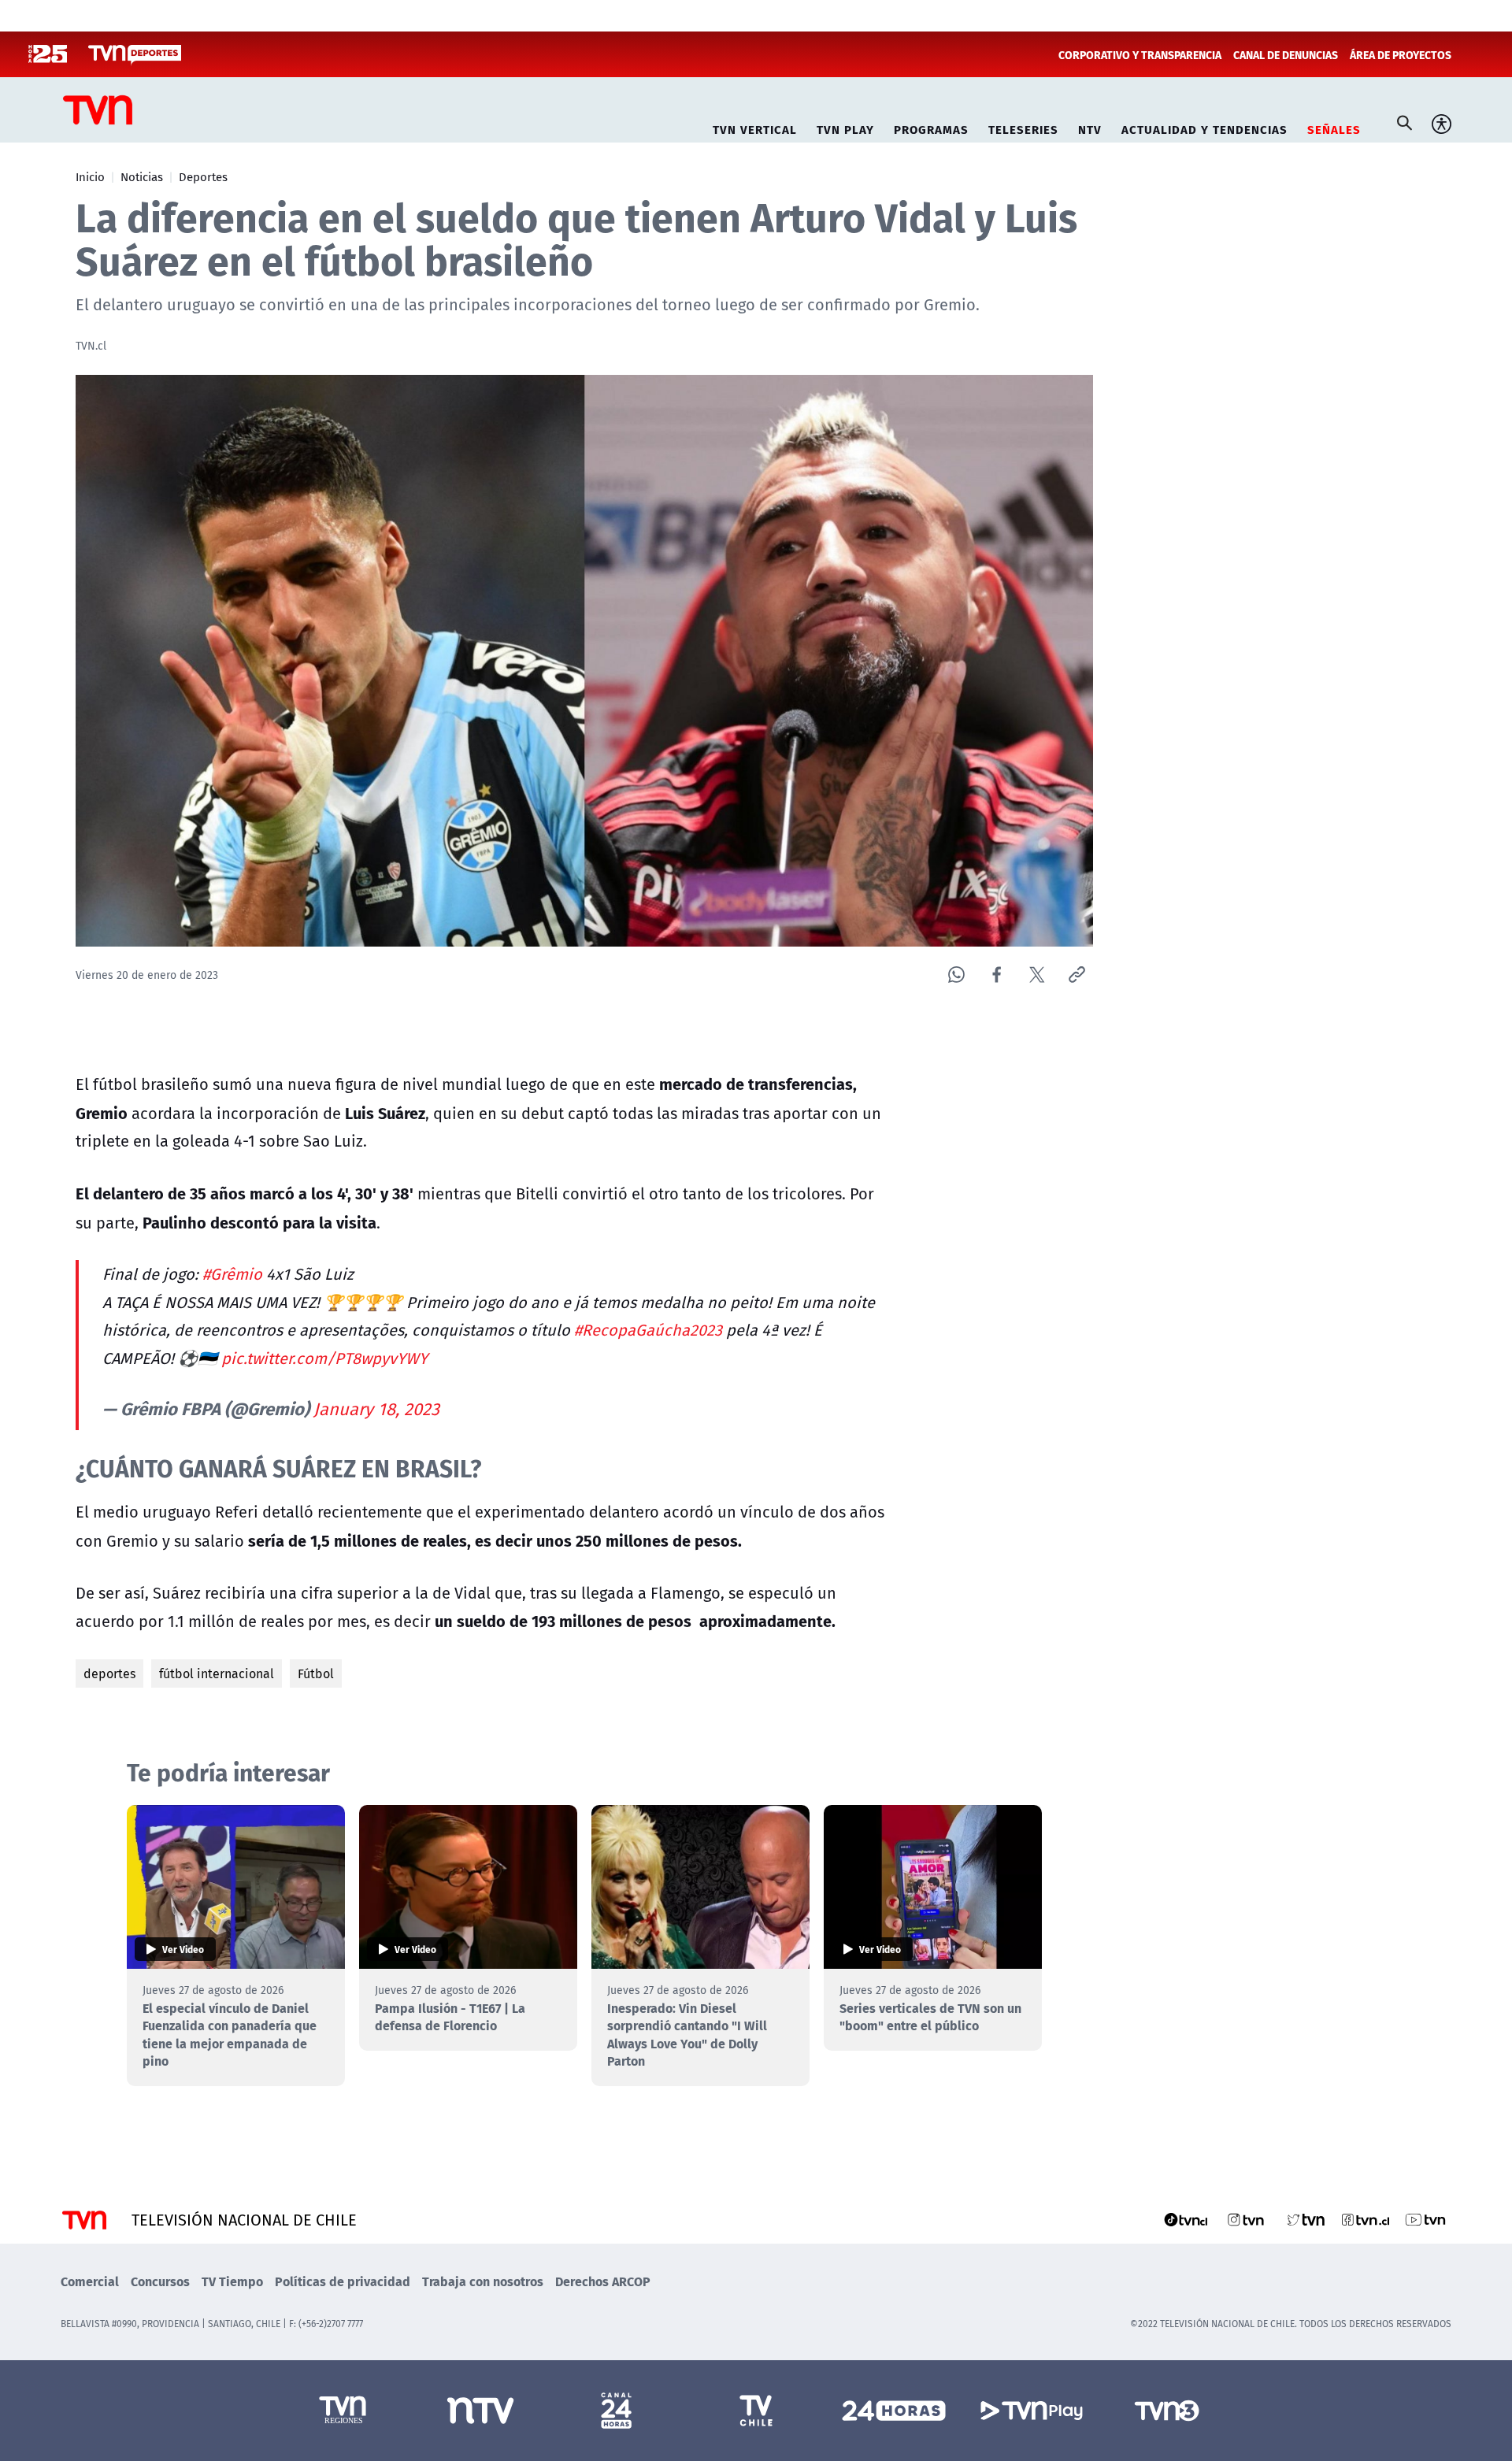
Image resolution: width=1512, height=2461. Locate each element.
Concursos (160, 2281)
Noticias (142, 176)
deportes (109, 1673)
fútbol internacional (217, 1673)
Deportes (203, 176)
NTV (1090, 127)
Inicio (90, 176)
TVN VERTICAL (755, 127)
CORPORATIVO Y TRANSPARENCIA (1140, 54)
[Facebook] (997, 975)
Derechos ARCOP (603, 2281)
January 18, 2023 (376, 1409)
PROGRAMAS (931, 127)
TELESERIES (1023, 127)
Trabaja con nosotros (483, 2281)
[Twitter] (1037, 975)
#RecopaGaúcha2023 (648, 1330)
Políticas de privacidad (343, 2281)
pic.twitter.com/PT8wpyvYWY (324, 1358)
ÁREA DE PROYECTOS (1401, 54)
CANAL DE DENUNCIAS (1286, 54)
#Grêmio (232, 1274)
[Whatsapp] (956, 975)
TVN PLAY (845, 127)
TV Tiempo (232, 2281)
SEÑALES (1334, 127)
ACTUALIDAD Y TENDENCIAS (1204, 127)
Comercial (90, 2281)
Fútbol (316, 1673)
